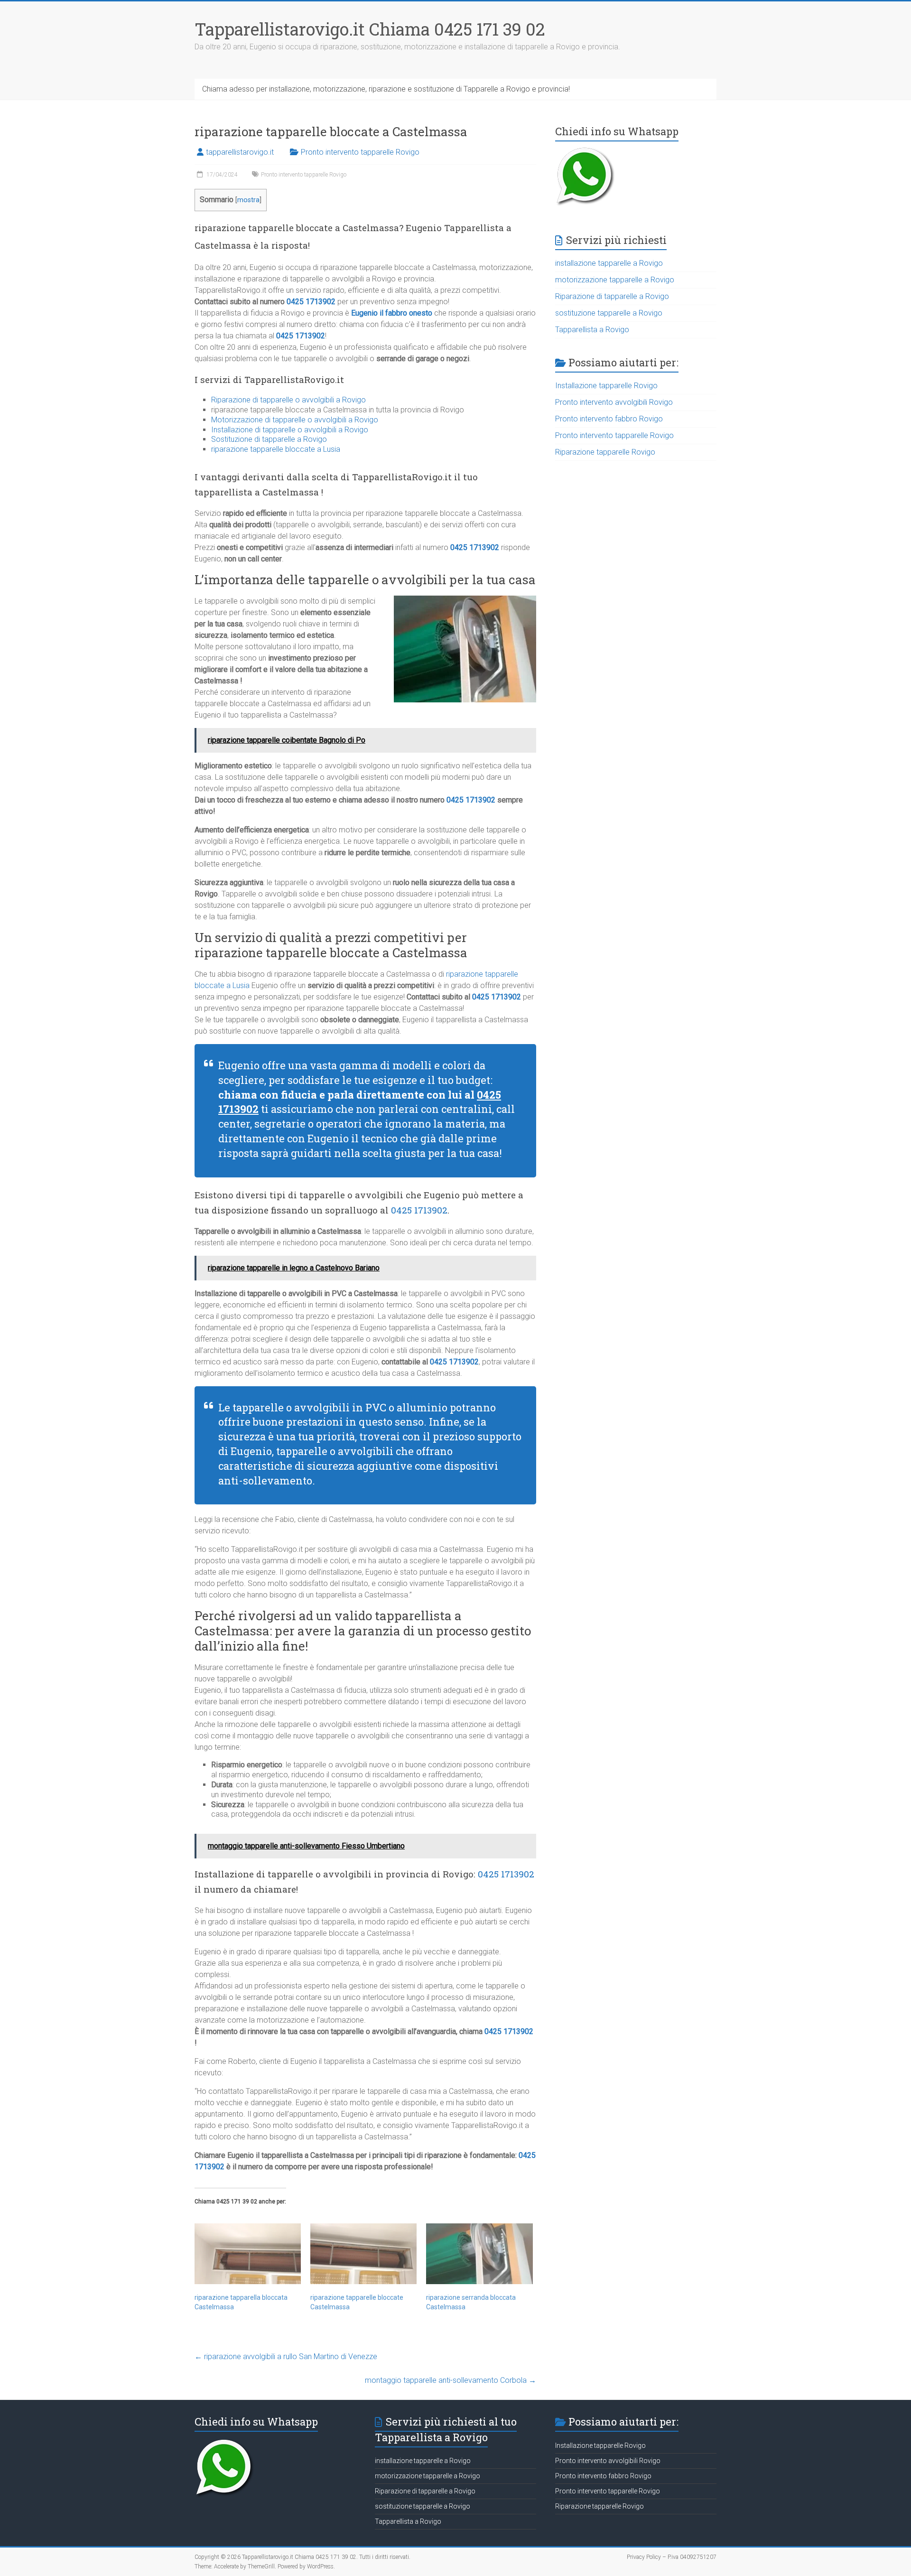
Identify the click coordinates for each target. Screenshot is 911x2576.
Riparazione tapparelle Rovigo (605, 452)
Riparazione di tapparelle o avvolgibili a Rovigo (288, 400)
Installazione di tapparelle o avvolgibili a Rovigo (290, 430)
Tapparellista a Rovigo (592, 330)
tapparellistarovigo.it (240, 152)
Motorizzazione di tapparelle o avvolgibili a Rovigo (295, 420)
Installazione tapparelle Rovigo (606, 386)
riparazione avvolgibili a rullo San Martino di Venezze (286, 2357)
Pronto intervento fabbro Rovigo (609, 419)
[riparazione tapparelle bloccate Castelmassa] (363, 2254)
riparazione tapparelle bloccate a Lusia (276, 449)
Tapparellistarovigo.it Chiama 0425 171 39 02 (370, 29)
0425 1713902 (311, 302)
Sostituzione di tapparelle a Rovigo (269, 439)
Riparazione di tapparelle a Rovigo (612, 296)
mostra (248, 200)
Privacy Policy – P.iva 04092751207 (672, 2557)
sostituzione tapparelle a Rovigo (609, 313)
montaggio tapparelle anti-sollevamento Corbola (451, 2380)
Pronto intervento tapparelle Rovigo (360, 152)
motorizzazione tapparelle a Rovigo (615, 280)
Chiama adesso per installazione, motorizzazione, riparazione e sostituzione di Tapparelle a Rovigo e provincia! (386, 89)
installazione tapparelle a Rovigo (609, 263)
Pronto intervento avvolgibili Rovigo (614, 402)
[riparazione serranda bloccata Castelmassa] (479, 2254)
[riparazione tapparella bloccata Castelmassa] (248, 2254)
